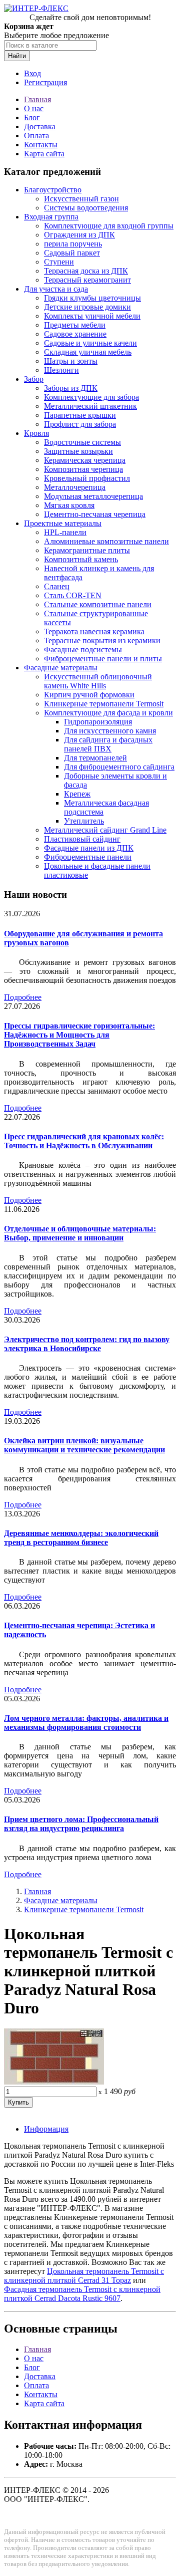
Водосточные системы (82, 442)
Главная (37, 99)
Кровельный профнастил (87, 478)
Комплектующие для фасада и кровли (108, 713)
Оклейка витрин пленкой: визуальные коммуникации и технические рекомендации (84, 1445)
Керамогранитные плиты (87, 550)
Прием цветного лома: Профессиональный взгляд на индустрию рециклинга (81, 1824)
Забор (34, 379)
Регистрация (45, 82)
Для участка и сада (56, 289)
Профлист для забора (80, 424)
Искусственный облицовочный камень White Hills (98, 681)
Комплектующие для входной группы (109, 226)
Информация (46, 2129)
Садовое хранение (75, 334)
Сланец (57, 586)
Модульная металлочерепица (93, 496)
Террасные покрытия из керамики (102, 640)
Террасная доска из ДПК (86, 271)
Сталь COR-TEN (73, 595)
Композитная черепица (83, 469)
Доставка (40, 126)
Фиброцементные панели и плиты (103, 659)
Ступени (59, 262)
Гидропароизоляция (98, 722)
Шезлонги (61, 370)
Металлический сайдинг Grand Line (105, 830)
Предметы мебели (75, 325)
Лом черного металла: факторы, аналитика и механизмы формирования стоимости (86, 1723)
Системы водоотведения (86, 208)
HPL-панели (65, 532)
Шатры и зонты (71, 361)
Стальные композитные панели (98, 604)
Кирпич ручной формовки (89, 695)
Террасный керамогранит (87, 280)
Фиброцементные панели (88, 857)
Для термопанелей (95, 758)
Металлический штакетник (90, 406)
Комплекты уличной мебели (92, 316)
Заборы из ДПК (71, 388)
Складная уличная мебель (88, 352)
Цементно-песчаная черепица (95, 514)
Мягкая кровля (69, 505)
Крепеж (77, 794)
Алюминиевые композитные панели (106, 541)
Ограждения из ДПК (79, 235)
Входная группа (51, 217)
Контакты (41, 145)
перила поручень (73, 244)
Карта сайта (44, 154)
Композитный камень (81, 559)
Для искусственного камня (110, 731)
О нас (34, 108)
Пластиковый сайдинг (82, 839)
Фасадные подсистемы (83, 650)
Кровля (36, 433)
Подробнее (23, 997)
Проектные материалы (63, 523)
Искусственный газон (81, 199)
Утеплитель (84, 821)
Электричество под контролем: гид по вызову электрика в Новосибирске (87, 1344)
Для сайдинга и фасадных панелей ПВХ (108, 744)
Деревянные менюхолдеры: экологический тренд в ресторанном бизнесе (81, 1538)
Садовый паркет (72, 253)
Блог (32, 117)
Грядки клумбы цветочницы (92, 298)
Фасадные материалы (61, 668)
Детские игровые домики (87, 307)
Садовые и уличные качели (90, 343)
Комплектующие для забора (91, 397)
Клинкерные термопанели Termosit (104, 704)
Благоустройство (53, 190)
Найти (17, 56)
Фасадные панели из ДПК (89, 848)
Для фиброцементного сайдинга (119, 767)
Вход (32, 73)
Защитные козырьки (78, 451)
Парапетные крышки (80, 415)
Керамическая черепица (85, 460)
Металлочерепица (75, 487)
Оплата (36, 136)
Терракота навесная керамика (94, 631)
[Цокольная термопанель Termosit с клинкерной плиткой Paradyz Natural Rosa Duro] (54, 2082)
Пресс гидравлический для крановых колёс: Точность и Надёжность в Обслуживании (84, 1141)
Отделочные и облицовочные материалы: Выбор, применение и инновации (80, 1233)
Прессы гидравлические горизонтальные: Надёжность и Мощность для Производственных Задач (79, 1035)
